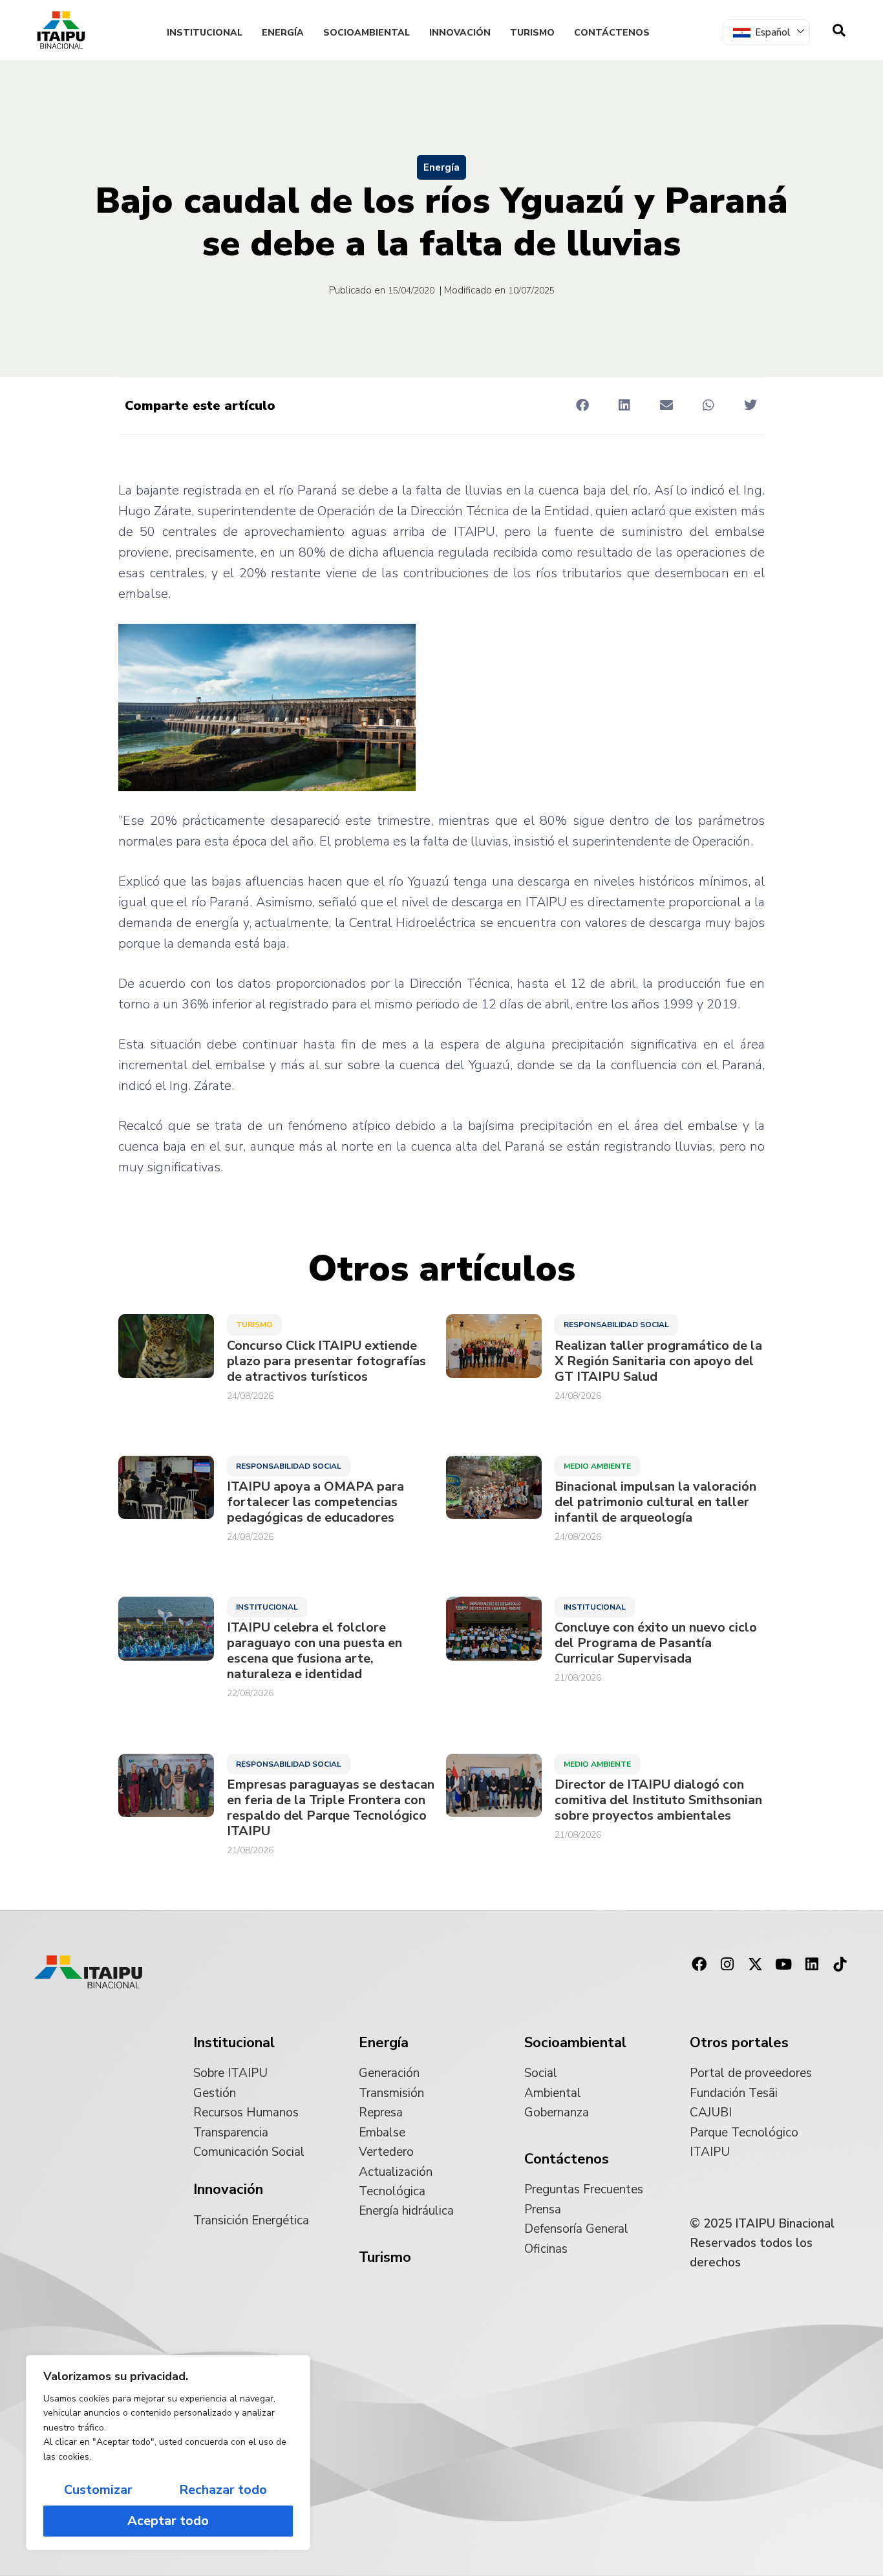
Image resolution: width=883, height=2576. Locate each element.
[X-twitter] (756, 1964)
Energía (283, 33)
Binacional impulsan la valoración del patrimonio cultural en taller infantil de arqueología (655, 1502)
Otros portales (739, 2043)
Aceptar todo (168, 2521)
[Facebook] (699, 1964)
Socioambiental (367, 33)
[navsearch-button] (839, 30)
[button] (582, 405)
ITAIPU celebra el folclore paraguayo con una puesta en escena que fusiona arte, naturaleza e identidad (314, 1651)
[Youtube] (783, 1964)
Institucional (205, 33)
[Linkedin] (812, 1964)
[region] (168, 2453)
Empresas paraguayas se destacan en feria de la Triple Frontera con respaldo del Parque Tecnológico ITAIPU (331, 1808)
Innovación (460, 33)
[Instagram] (727, 1964)
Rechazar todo (223, 2490)
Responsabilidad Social (616, 1325)
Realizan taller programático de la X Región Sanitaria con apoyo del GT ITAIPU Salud (658, 1361)
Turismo (532, 33)
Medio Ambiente (597, 1466)
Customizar (98, 2490)
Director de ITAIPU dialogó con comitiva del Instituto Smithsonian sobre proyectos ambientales (658, 1800)
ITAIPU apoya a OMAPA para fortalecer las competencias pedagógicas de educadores (315, 1502)
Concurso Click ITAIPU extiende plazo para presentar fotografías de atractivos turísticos (326, 1361)
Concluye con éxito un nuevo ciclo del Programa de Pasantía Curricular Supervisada (656, 1643)
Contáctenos (612, 33)
